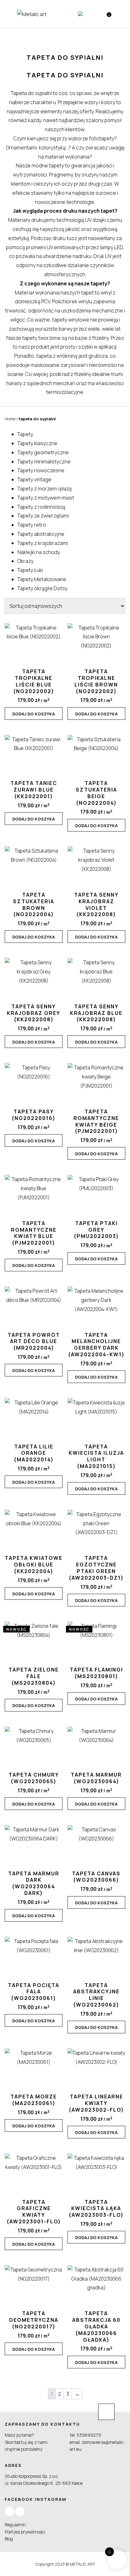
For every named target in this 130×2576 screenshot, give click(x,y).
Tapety (25, 434)
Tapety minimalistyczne (44, 462)
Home (10, 419)
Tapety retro (32, 525)
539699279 (89, 2435)
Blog (9, 2539)
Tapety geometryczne (43, 452)
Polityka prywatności (25, 2532)
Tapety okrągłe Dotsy (42, 588)
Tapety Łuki (30, 570)
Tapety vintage (34, 479)
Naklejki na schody (39, 552)
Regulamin (15, 2525)
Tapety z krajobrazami (43, 543)
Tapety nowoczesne (41, 470)
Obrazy (25, 561)
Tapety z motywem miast (46, 498)
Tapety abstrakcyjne (41, 534)
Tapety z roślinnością (41, 507)
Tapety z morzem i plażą (44, 489)
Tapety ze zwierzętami (43, 516)
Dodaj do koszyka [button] (34, 714)
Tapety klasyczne (37, 443)
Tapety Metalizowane (42, 579)
